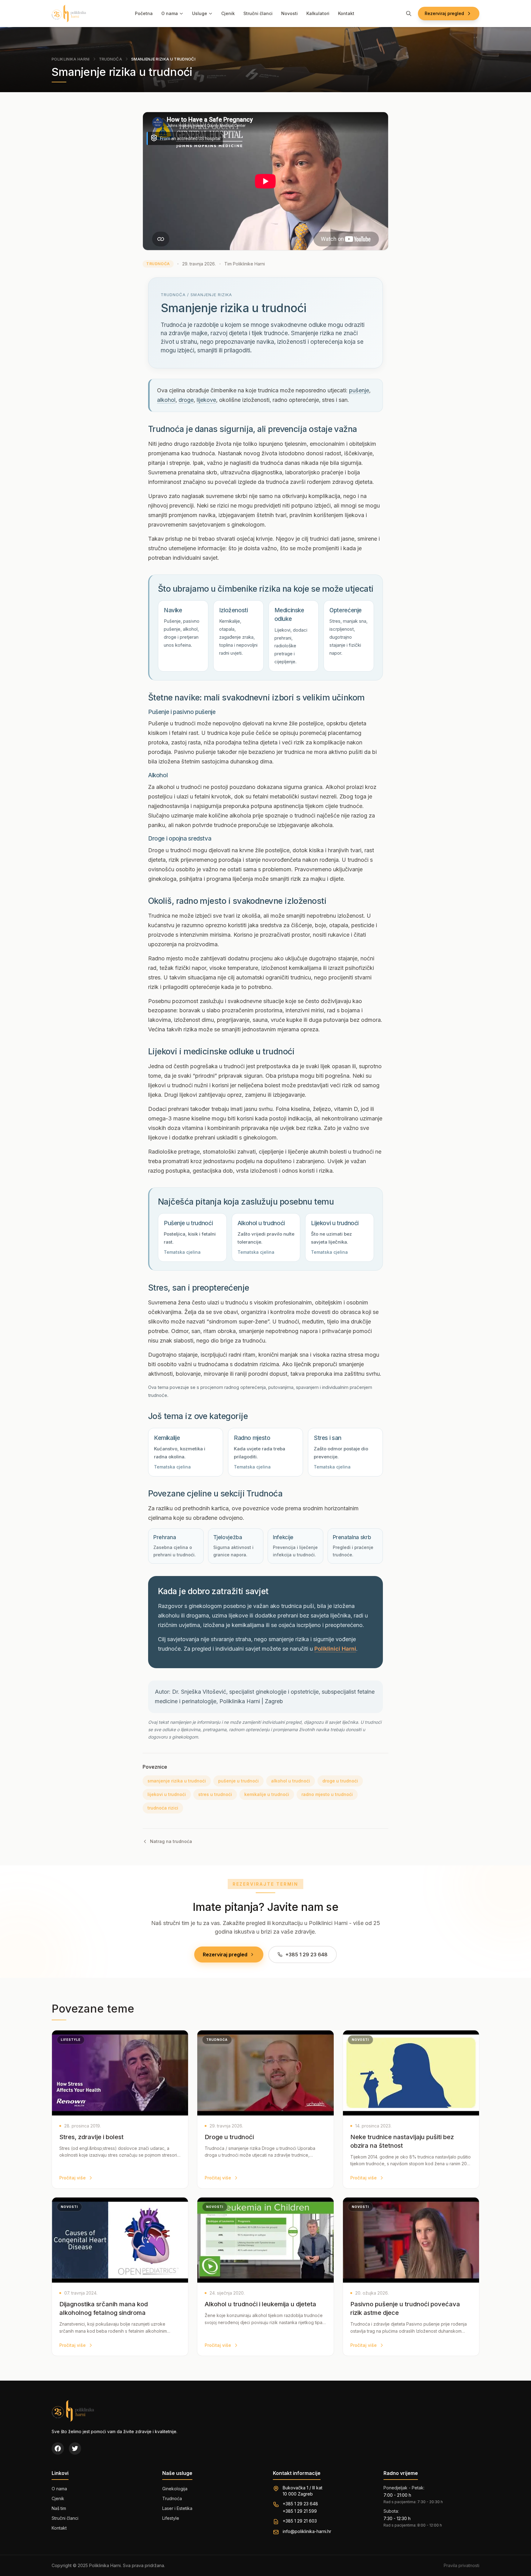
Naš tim (59, 2508)
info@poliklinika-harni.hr (307, 2531)
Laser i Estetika (177, 2508)
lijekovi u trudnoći (167, 1794)
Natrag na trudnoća (171, 1841)
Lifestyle (171, 2518)
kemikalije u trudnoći (267, 1794)
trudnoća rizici (163, 1808)
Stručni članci (258, 13)
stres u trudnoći (215, 1794)
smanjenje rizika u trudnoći (177, 1781)
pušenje (359, 390)
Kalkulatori (318, 13)
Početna (144, 13)
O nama (170, 13)
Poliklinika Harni (71, 59)
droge (186, 400)
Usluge (200, 13)
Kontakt (346, 13)
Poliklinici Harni (335, 1649)
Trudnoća (111, 59)
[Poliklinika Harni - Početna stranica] (69, 14)
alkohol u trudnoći (291, 1781)
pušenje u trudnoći (238, 1781)
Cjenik (228, 13)
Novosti (289, 13)
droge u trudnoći (340, 1781)
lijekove (206, 400)
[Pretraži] (409, 14)
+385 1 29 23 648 (300, 2504)
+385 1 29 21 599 (300, 2511)
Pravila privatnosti (462, 2565)
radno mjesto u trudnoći (327, 1794)
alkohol (166, 400)
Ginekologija (175, 2489)
